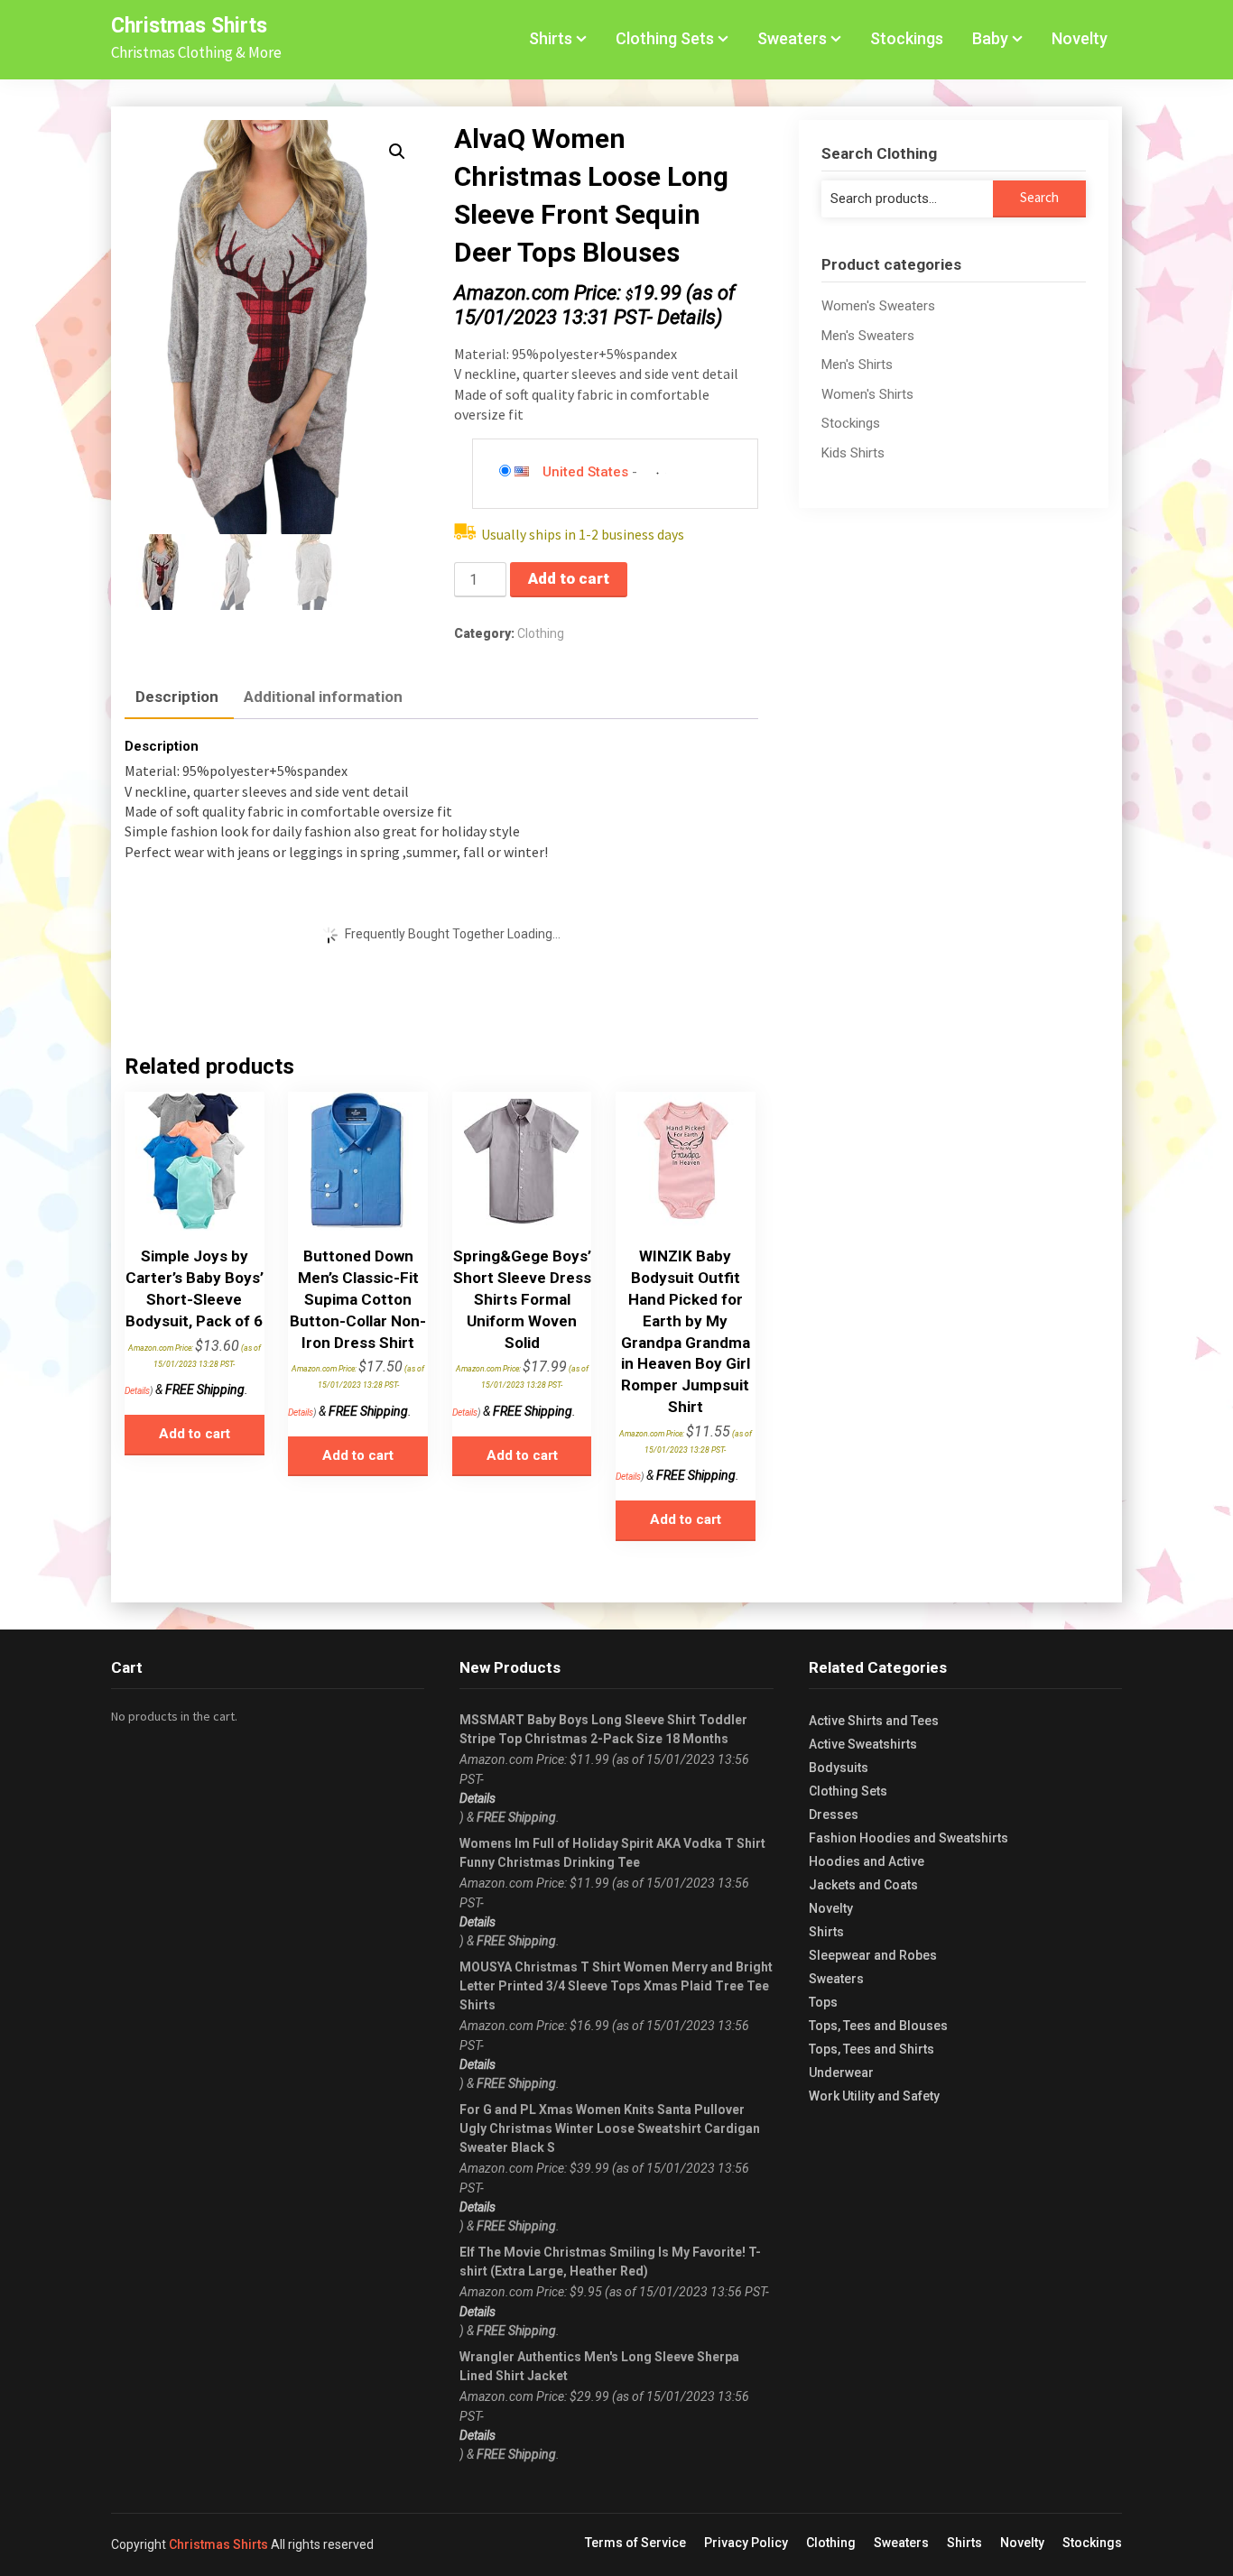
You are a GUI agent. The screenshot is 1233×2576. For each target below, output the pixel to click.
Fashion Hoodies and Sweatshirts (909, 1838)
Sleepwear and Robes (873, 1955)
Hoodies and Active (867, 1861)
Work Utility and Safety (874, 2096)
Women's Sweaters (878, 306)
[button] (397, 152)
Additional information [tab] (323, 697)
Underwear (841, 2073)
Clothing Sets (665, 38)
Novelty (1080, 38)
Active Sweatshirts (863, 1744)
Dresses (834, 1814)
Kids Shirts (853, 453)
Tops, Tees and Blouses (878, 2026)
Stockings (907, 38)
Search (1039, 197)
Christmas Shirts (189, 26)
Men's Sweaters (868, 336)
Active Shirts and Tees (874, 1721)
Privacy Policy (746, 2543)
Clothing (541, 633)
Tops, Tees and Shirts (871, 2049)
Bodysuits (839, 1768)
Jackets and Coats (863, 1885)
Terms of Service (635, 2543)
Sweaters (792, 38)
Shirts (551, 38)
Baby (990, 38)
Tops (823, 2002)
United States (585, 472)
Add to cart (569, 578)
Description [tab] (177, 697)
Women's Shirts (867, 394)
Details (686, 317)
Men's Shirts (857, 365)
